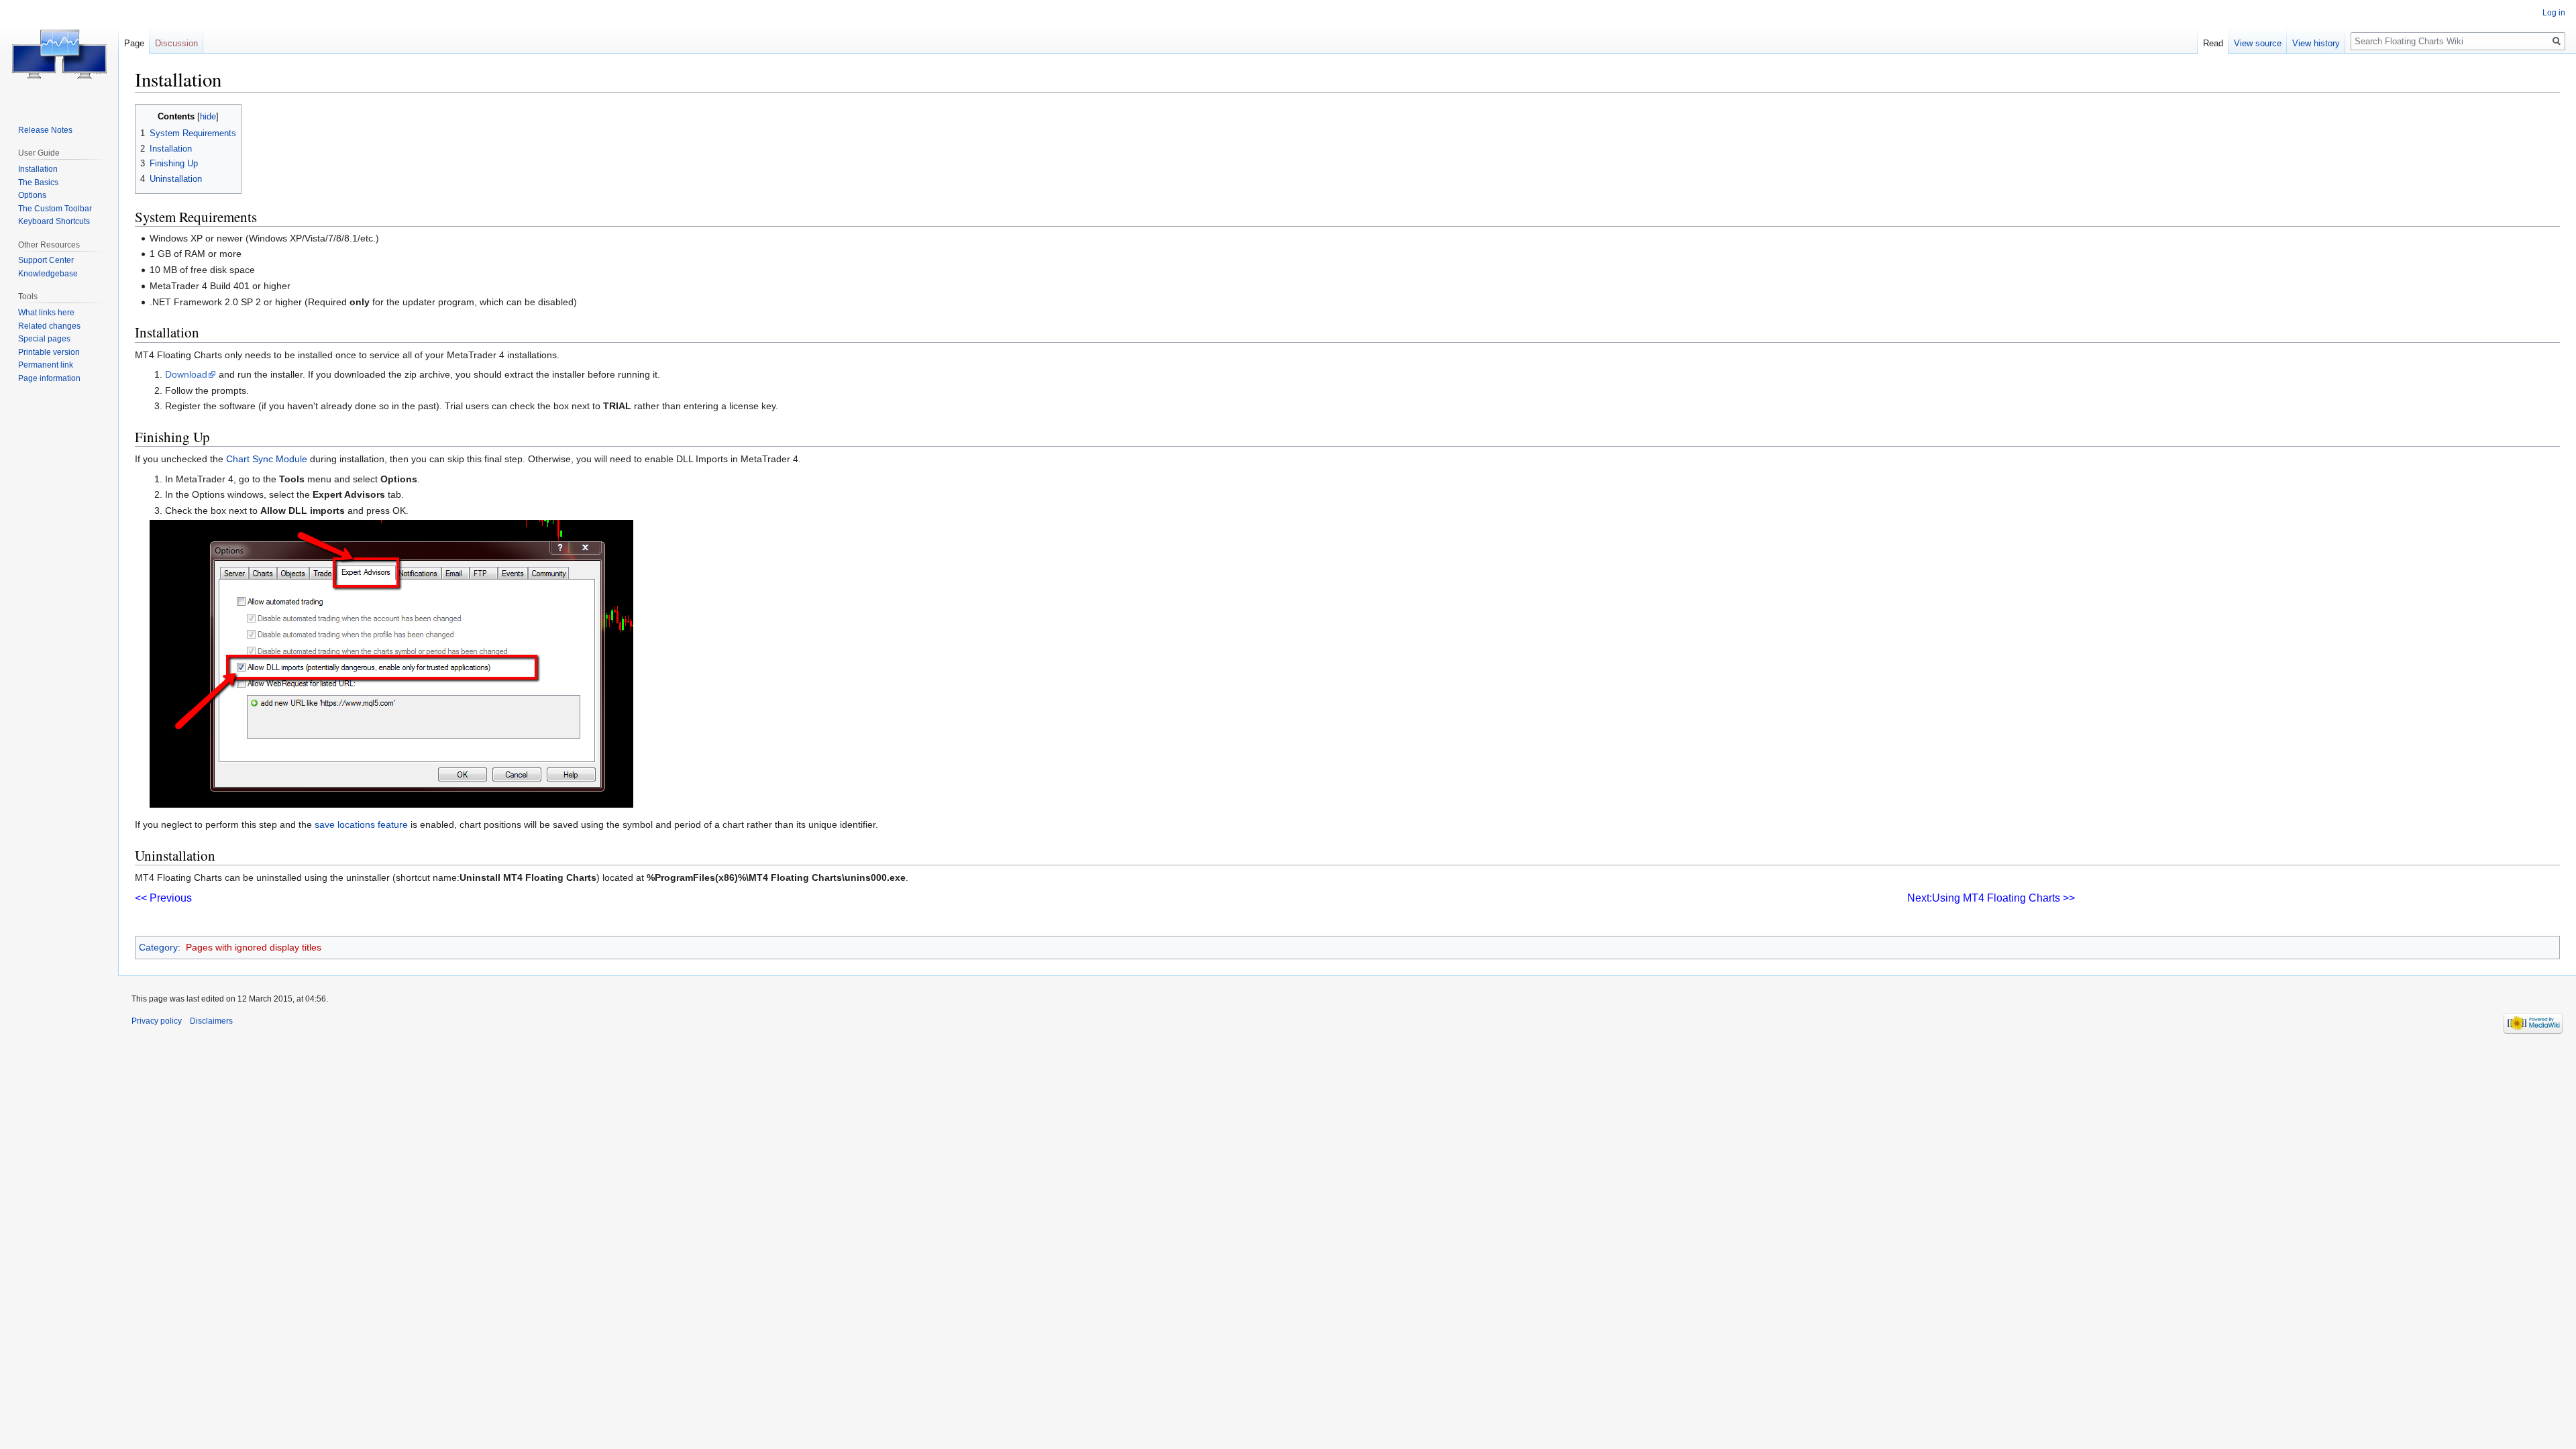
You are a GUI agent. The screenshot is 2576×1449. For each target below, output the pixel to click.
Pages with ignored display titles (254, 947)
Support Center (46, 260)
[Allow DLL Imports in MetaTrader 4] (391, 663)
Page (134, 43)
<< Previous (163, 898)
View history (2316, 43)
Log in (2554, 13)
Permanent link (46, 365)
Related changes (49, 326)
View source (2258, 43)
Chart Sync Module (267, 459)
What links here (46, 313)
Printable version (49, 352)
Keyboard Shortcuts (54, 221)
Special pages (44, 339)
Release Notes (45, 130)
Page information (49, 378)
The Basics (38, 182)
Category (158, 947)
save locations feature (361, 824)
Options (32, 195)
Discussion (176, 43)
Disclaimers (211, 1021)
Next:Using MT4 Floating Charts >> (1991, 898)
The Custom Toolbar (55, 209)
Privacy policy (157, 1021)
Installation (38, 169)
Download (186, 374)
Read (2213, 43)
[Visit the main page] (59, 54)
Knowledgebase (48, 274)
